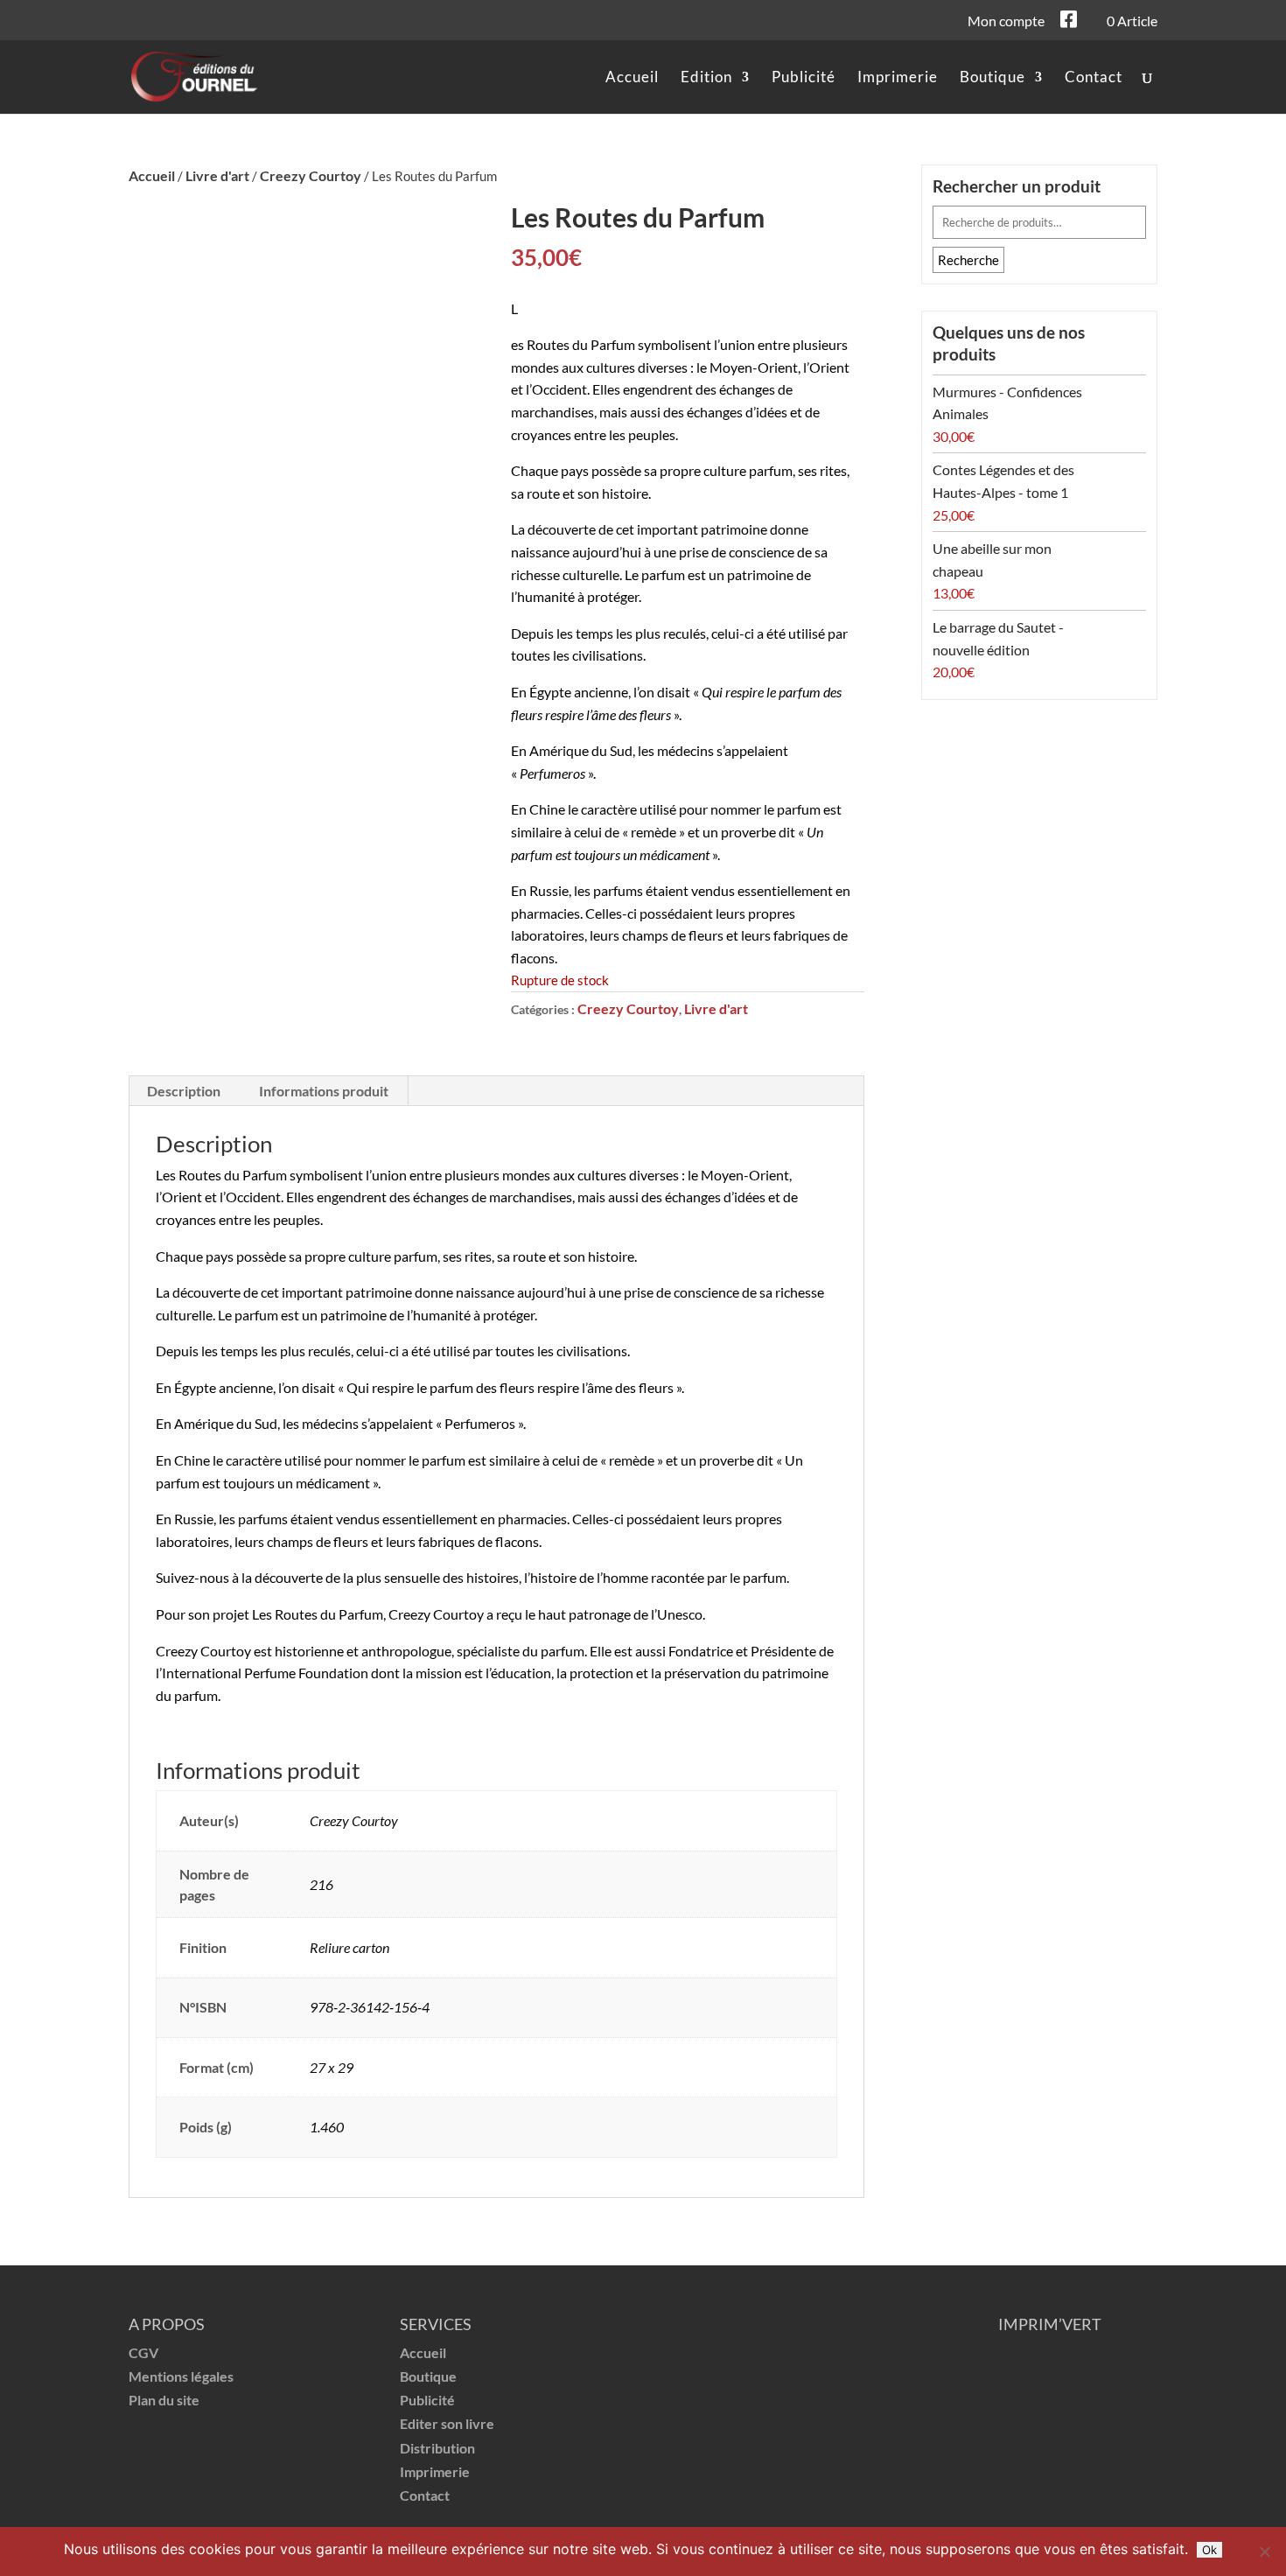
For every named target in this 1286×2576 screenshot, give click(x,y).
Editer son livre (447, 2423)
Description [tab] (184, 1091)
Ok (1209, 2550)
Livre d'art (217, 175)
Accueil (632, 78)
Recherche (968, 260)
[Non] (1264, 2551)
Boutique (992, 78)
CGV (143, 2352)
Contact (1094, 78)
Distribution (437, 2448)
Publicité (804, 78)
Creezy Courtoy (311, 175)
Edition (706, 78)
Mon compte (1006, 22)
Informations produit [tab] (324, 1091)
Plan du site (164, 2400)
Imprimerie (898, 78)
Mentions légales (181, 2376)
